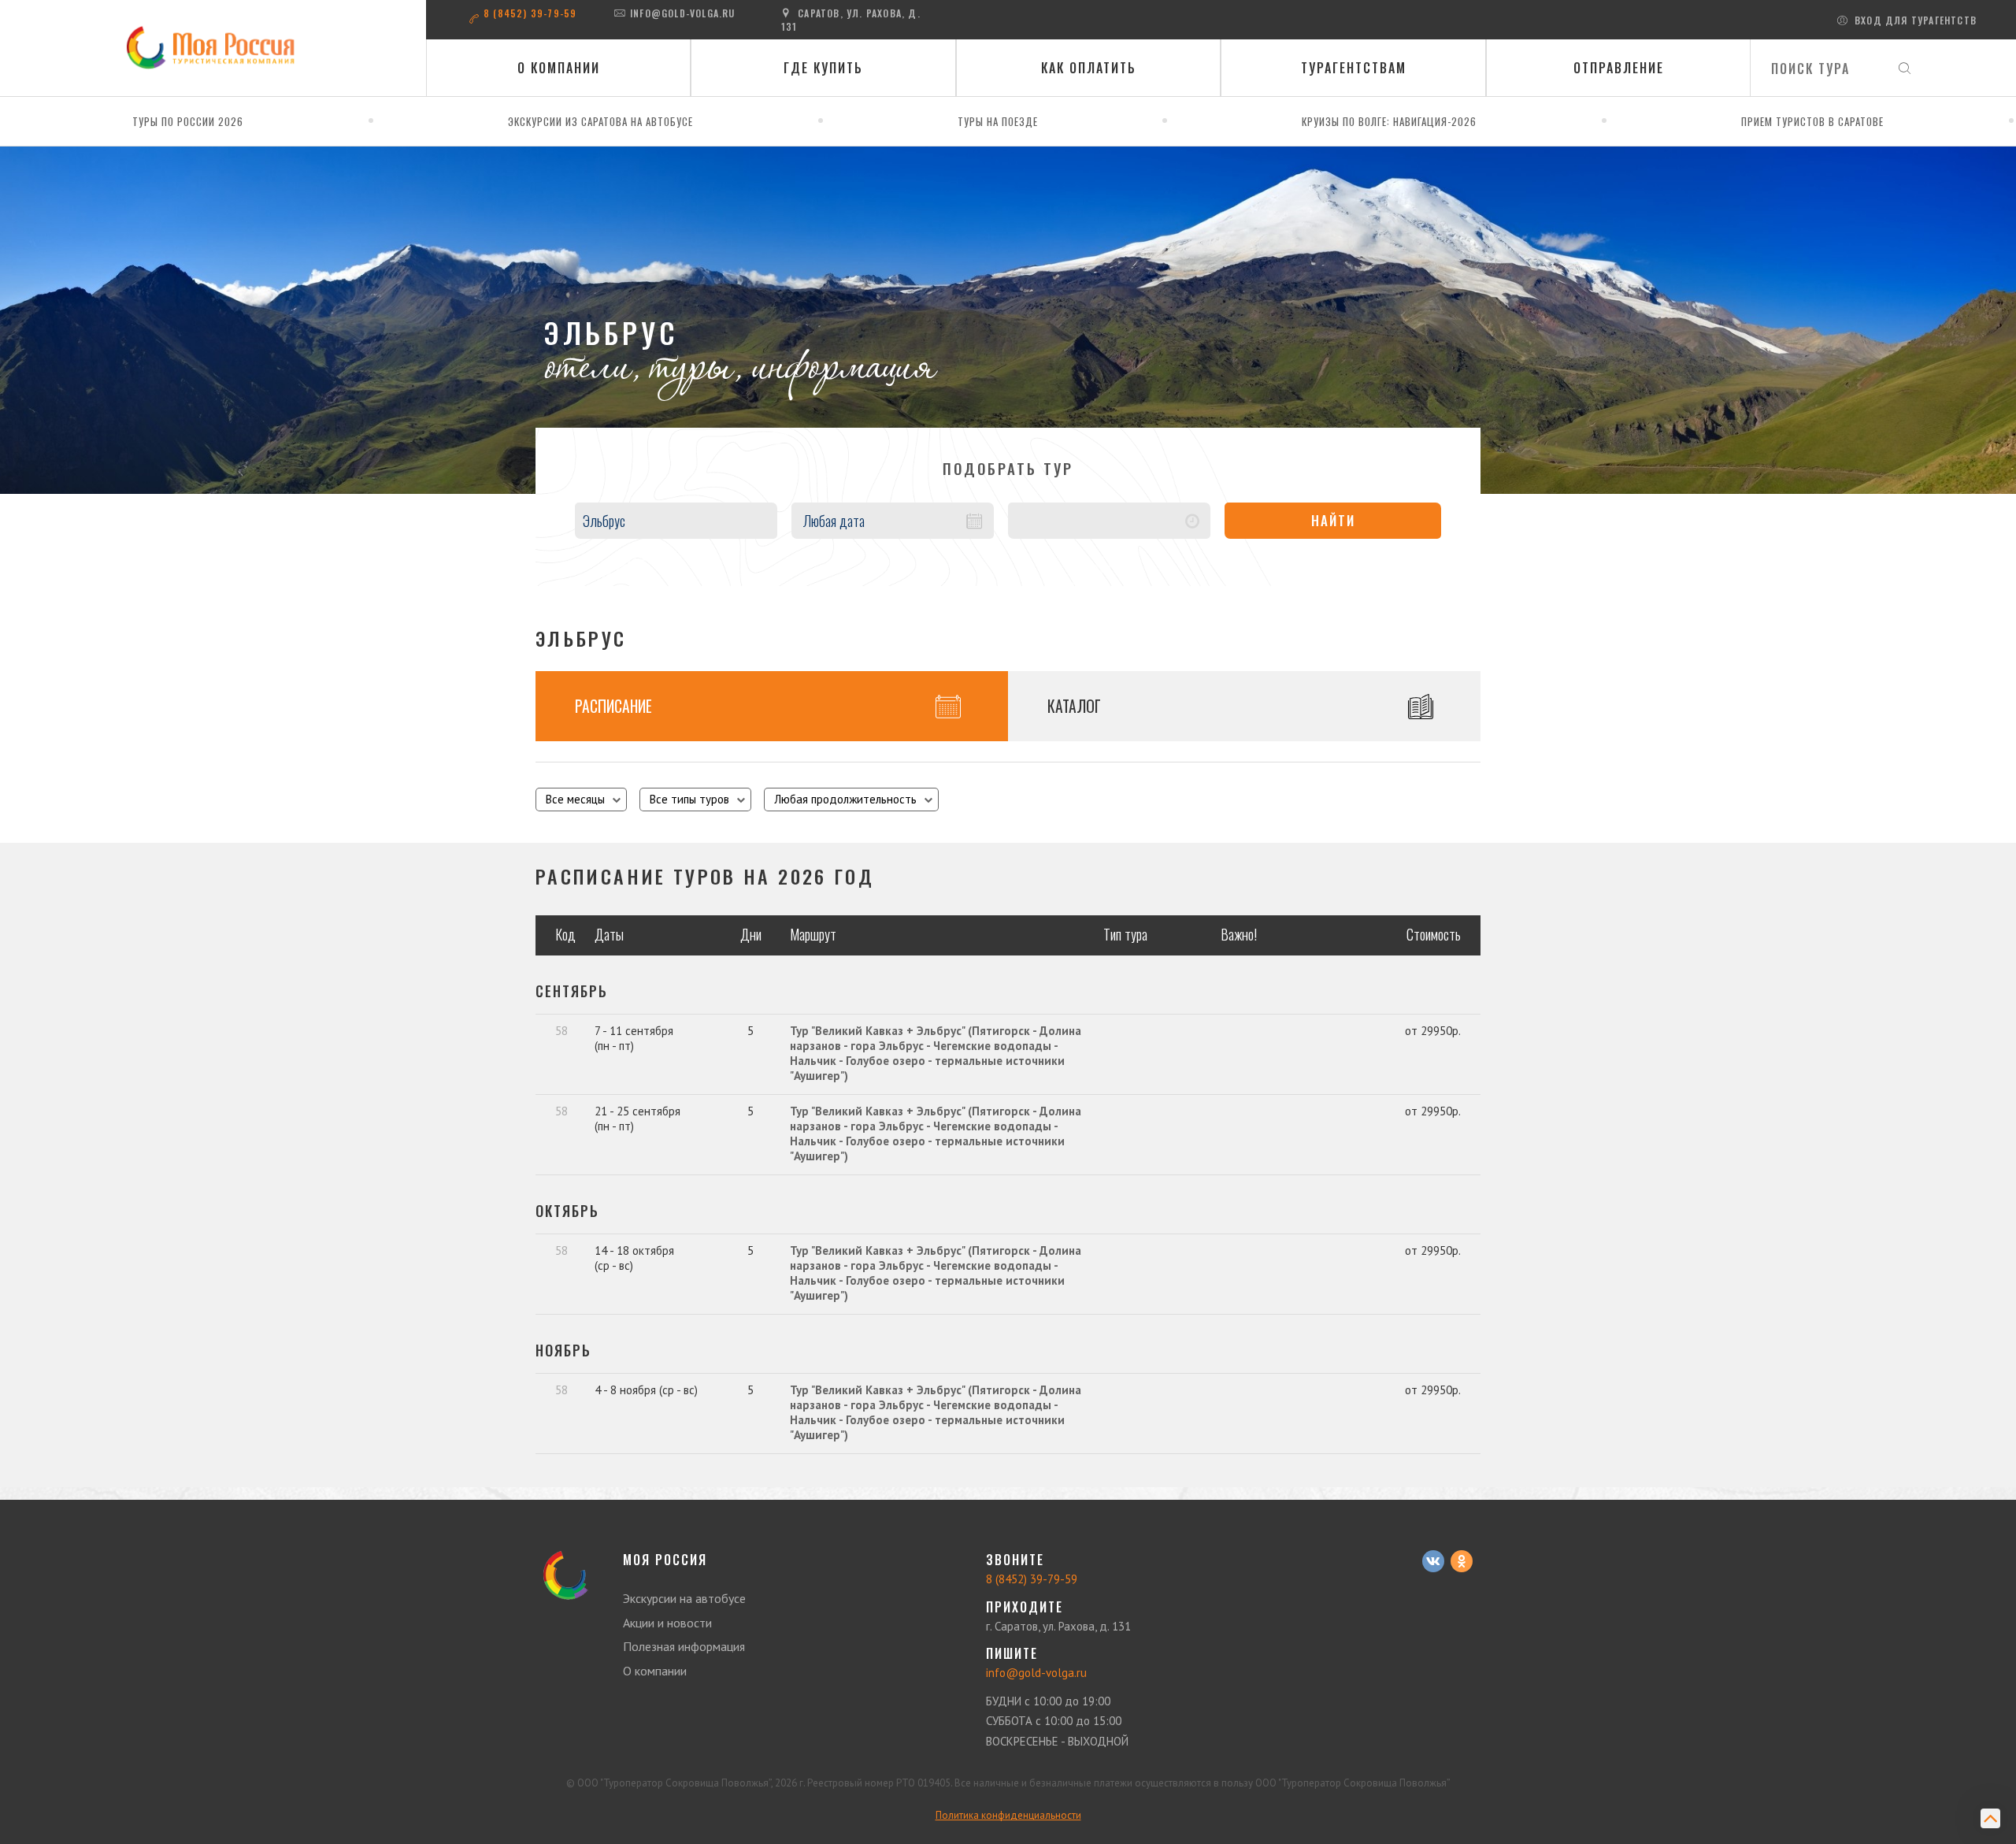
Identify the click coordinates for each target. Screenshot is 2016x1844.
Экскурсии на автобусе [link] (684, 1598)
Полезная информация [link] (684, 1646)
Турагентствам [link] (1354, 68)
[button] (893, 521)
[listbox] (581, 800)
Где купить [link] (823, 68)
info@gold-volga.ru (683, 13)
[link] (213, 48)
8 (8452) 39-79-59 (530, 13)
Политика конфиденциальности (1008, 1815)
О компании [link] (559, 68)
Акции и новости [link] (667, 1623)
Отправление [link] (1619, 68)
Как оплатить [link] (1089, 68)
